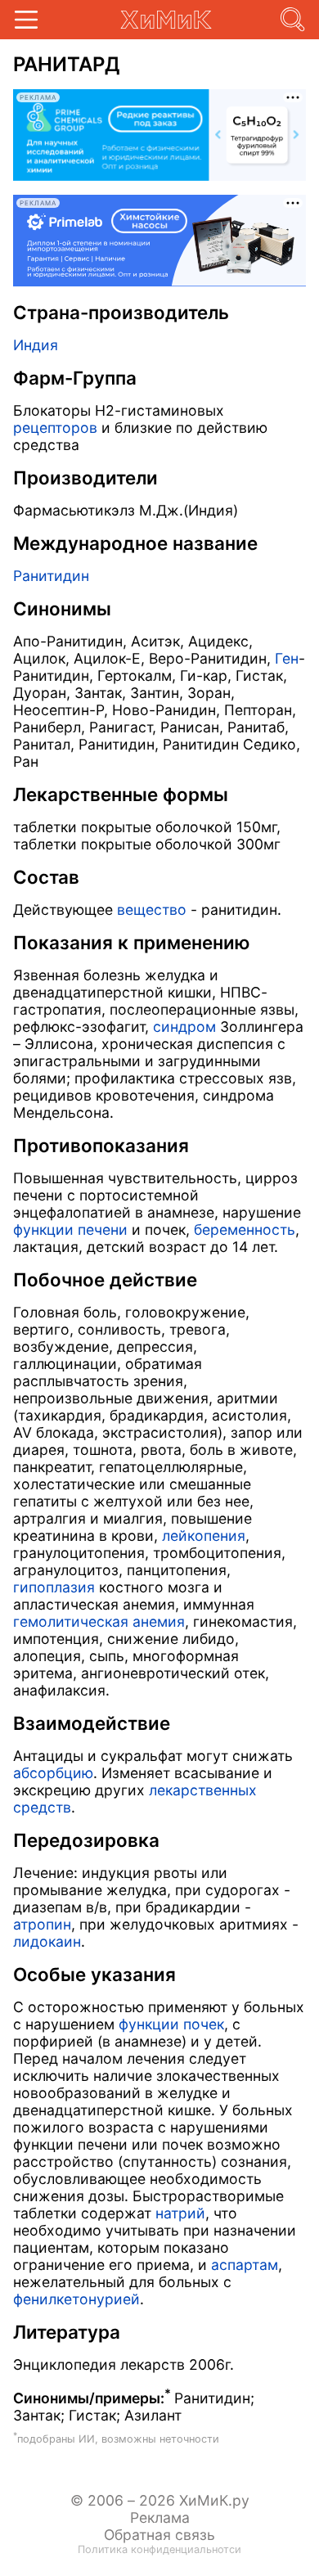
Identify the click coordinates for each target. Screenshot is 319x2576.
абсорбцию (53, 1773)
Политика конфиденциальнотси (159, 2549)
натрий (180, 2213)
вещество (152, 910)
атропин (42, 1924)
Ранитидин (51, 576)
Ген (287, 658)
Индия (36, 345)
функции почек (171, 2024)
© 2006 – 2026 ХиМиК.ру (160, 2500)
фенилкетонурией (76, 2299)
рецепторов (55, 428)
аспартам (245, 2265)
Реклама (160, 2517)
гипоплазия (54, 1587)
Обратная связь (159, 2535)
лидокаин (47, 1941)
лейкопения (204, 1536)
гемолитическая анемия (99, 1621)
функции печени (70, 1229)
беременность (245, 1229)
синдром (184, 1027)
